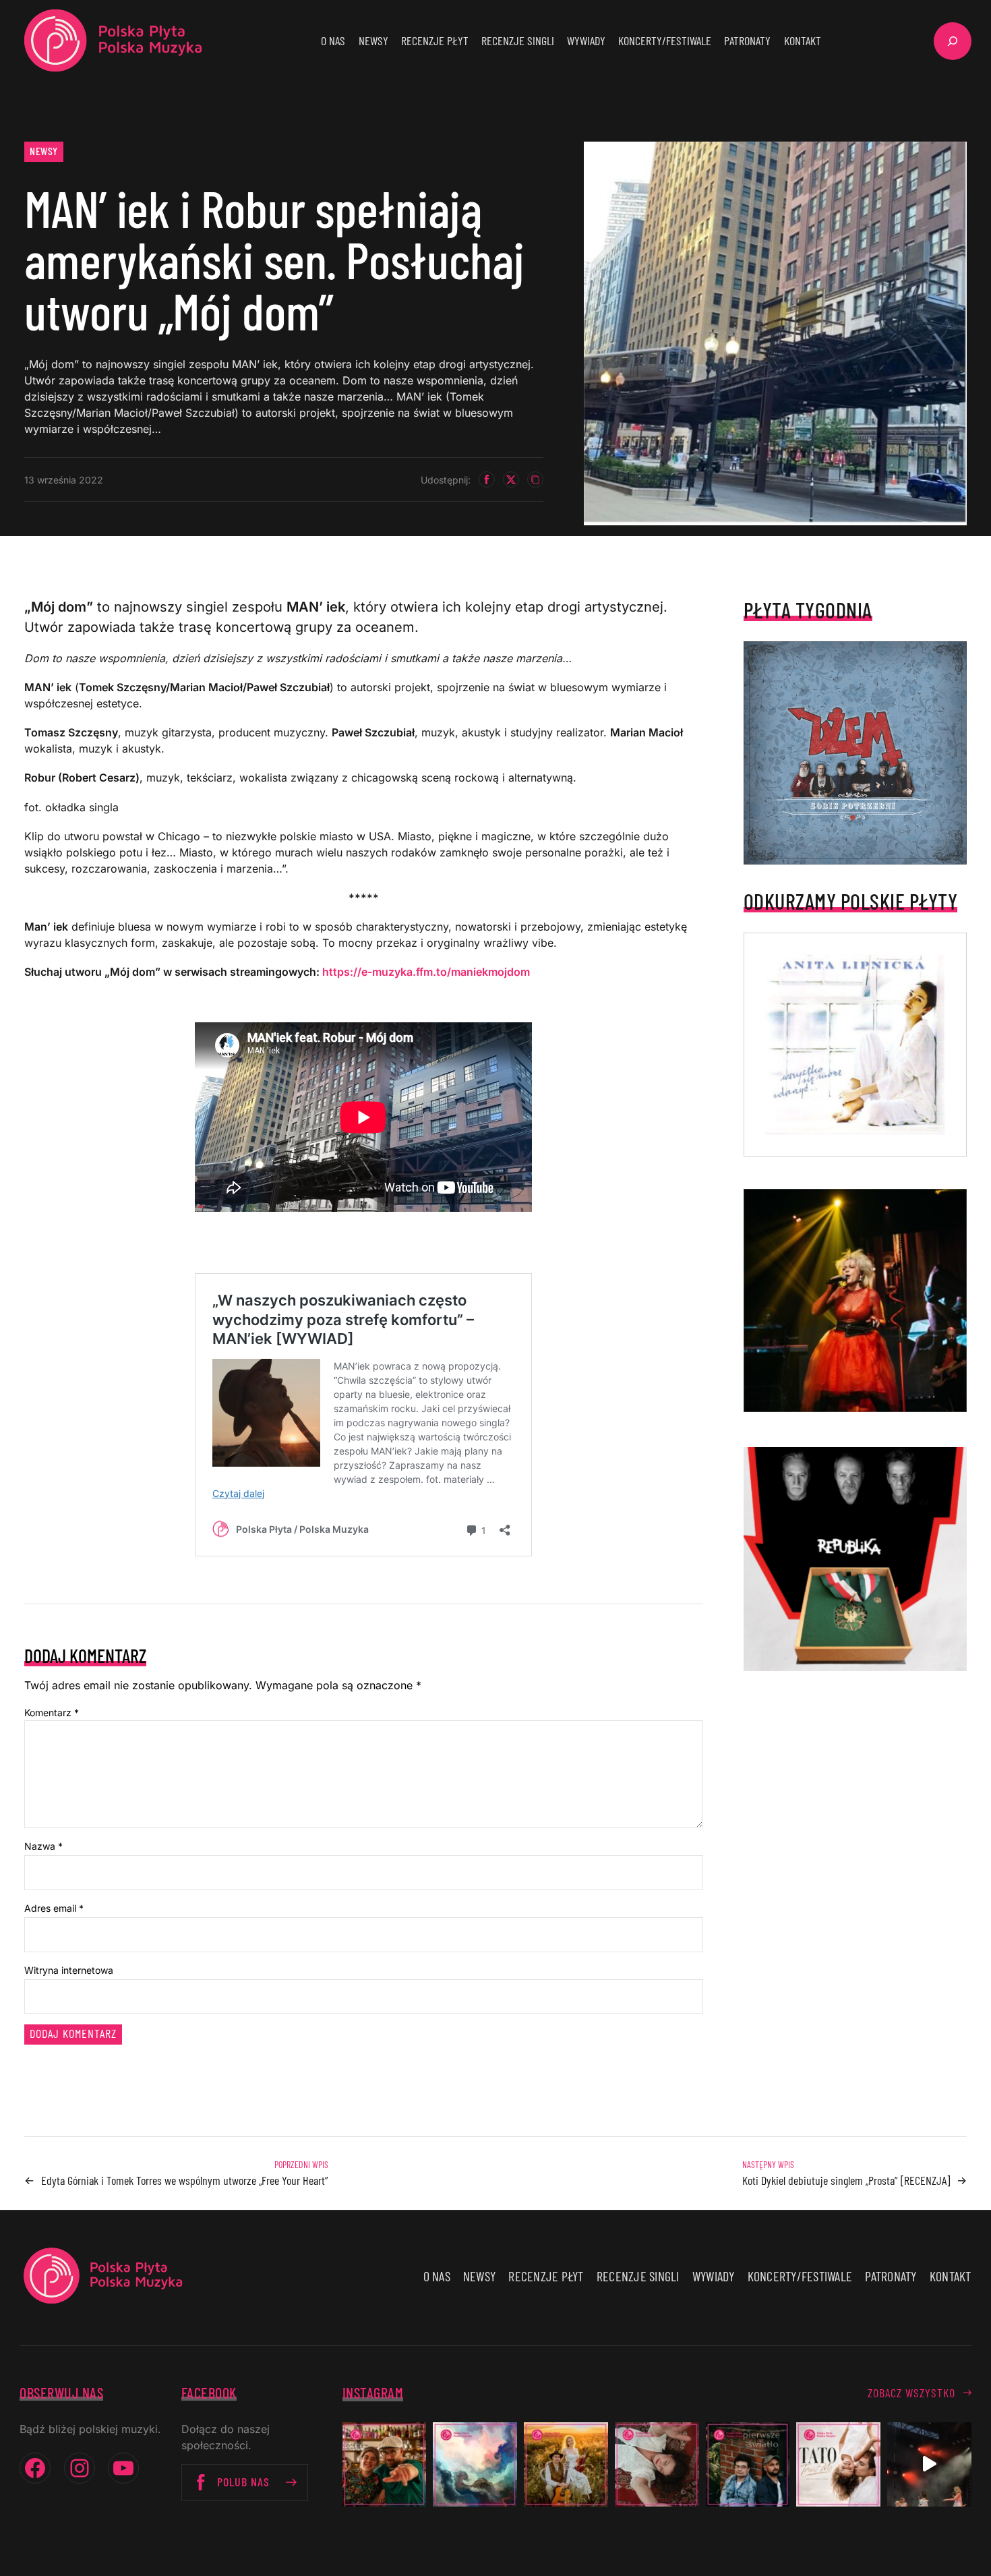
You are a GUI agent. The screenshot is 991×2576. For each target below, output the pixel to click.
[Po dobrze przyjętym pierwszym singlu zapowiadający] (385, 2464)
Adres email (54, 1908)
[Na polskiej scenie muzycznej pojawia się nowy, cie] (657, 2464)
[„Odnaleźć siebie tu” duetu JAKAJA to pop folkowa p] (566, 2464)
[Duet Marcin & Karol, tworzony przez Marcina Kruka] (748, 2464)
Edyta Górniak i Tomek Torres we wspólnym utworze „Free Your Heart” (185, 2180)
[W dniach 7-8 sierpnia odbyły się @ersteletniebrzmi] (929, 2464)
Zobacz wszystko (911, 2393)
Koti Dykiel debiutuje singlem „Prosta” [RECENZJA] (846, 2180)
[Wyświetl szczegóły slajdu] (855, 1301)
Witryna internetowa (69, 1970)
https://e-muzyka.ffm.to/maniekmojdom (426, 972)
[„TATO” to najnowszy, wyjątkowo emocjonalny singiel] (838, 2464)
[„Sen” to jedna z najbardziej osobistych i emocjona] (475, 2464)
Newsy (44, 151)
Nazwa (43, 1846)
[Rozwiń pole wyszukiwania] (953, 41)
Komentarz (52, 1713)
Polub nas (243, 2482)
